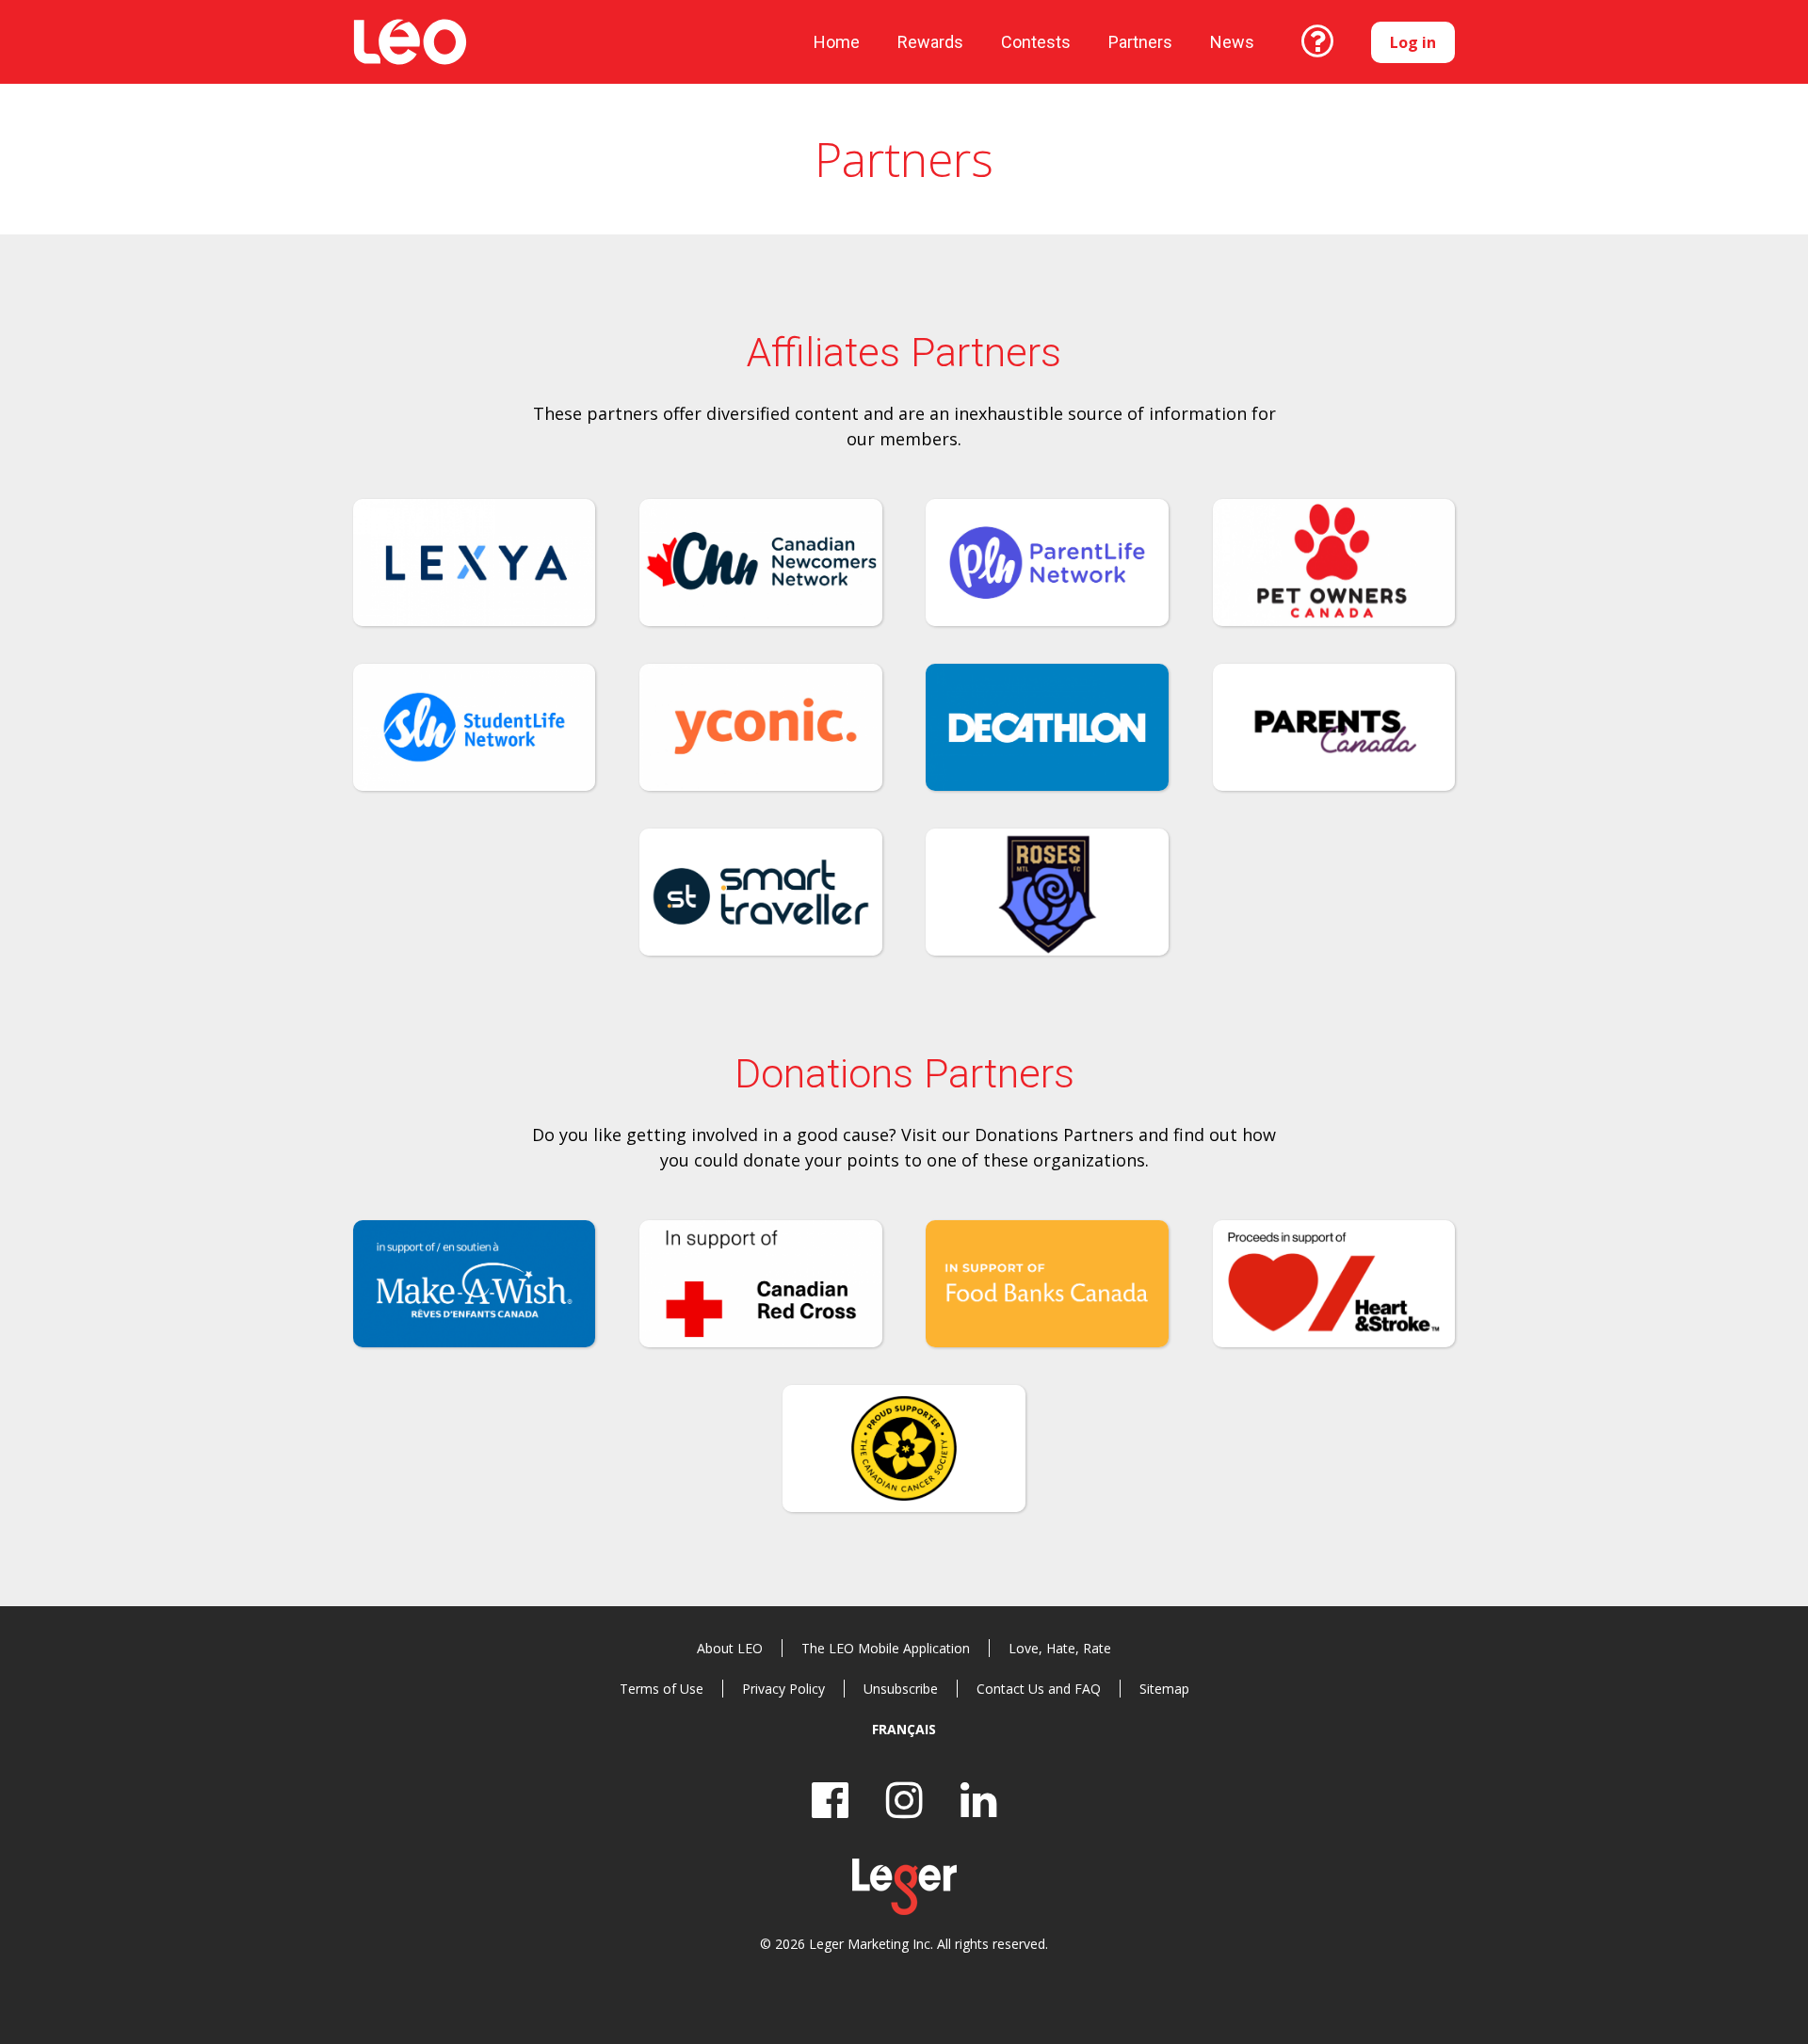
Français (904, 1729)
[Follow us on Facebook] (830, 1800)
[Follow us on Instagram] (904, 1800)
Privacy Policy (783, 1689)
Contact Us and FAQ (1039, 1689)
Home (837, 42)
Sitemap (1164, 1689)
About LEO (730, 1648)
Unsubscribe (901, 1689)
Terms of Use (662, 1689)
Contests (1036, 42)
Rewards (930, 42)
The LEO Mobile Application (886, 1648)
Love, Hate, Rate (1060, 1648)
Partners (1140, 42)
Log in (1413, 42)
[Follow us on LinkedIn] (979, 1800)
